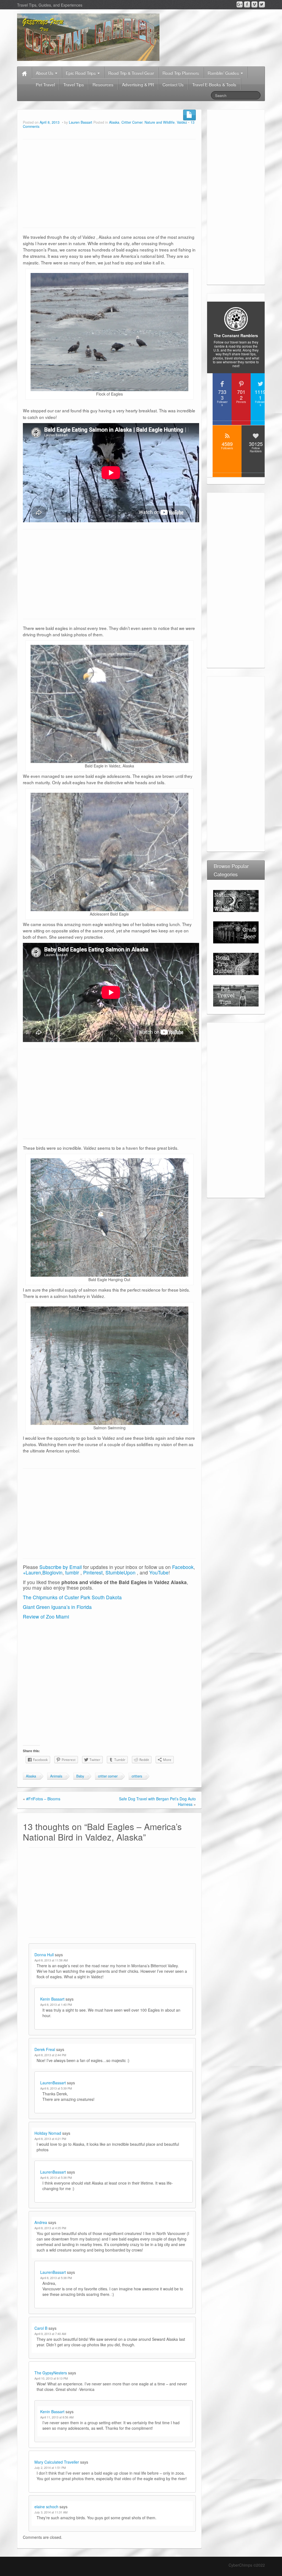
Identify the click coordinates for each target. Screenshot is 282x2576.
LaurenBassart (53, 2083)
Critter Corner (132, 122)
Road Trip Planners (181, 73)
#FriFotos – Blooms (43, 1799)
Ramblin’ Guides (224, 73)
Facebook (183, 1567)
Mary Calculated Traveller (57, 2462)
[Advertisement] (109, 184)
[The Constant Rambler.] (88, 37)
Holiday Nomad (48, 2133)
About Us (45, 73)
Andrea (41, 2222)
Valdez (182, 122)
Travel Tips (74, 84)
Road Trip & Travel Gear (131, 73)
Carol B (41, 2328)
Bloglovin (52, 1572)
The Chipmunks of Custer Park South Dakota (72, 1597)
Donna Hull (44, 1955)
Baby (80, 1776)
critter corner (108, 1776)
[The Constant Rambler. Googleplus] (240, 4)
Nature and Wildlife (160, 122)
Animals (56, 1776)
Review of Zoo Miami (46, 1616)
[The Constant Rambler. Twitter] (262, 4)
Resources (103, 84)
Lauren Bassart (81, 122)
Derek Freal (45, 2049)
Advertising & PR (138, 84)
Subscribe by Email (61, 1567)
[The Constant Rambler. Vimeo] (254, 4)
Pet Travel (45, 84)
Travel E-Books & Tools (214, 84)
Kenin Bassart (52, 1999)
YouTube (159, 1572)
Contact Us (173, 84)
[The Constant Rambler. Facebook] (247, 4)
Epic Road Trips (81, 73)
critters (137, 1776)
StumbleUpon (120, 1572)
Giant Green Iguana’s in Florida (57, 1607)
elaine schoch (46, 2507)
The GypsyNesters (51, 2373)
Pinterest (93, 1572)
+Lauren (32, 1572)
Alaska (114, 122)
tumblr (72, 1572)
